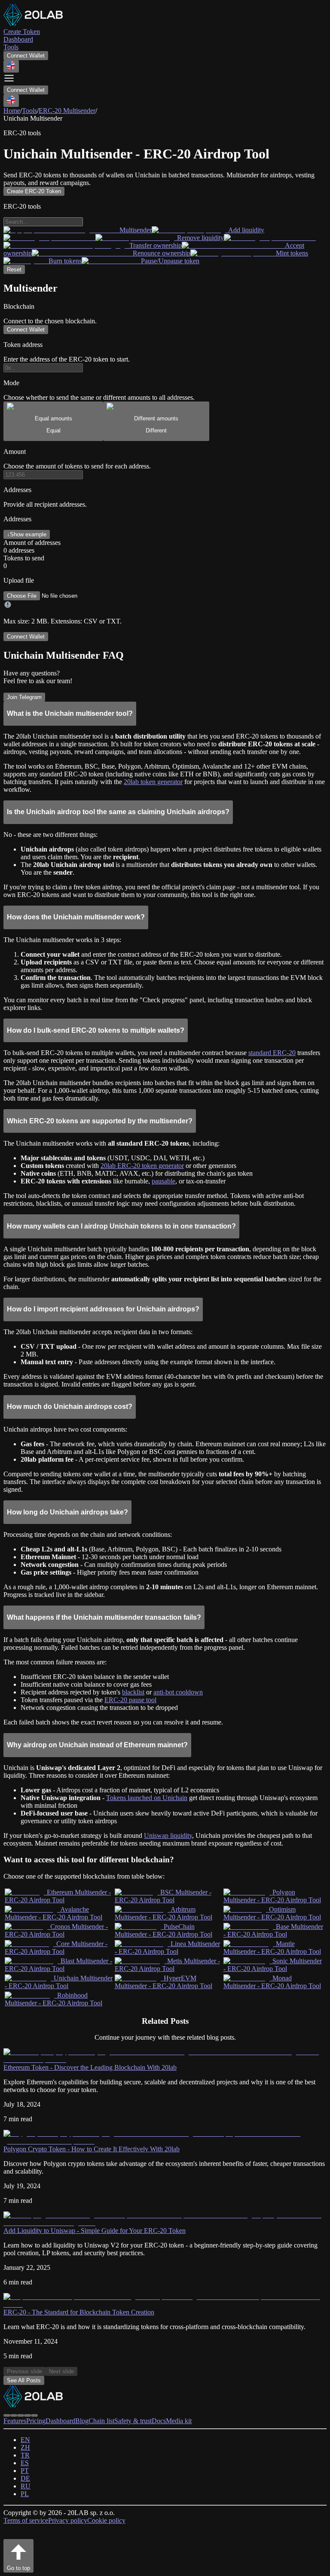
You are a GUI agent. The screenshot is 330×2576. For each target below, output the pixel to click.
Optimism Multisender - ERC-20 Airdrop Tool (272, 1913)
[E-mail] (34, 2415)
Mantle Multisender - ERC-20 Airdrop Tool (272, 1948)
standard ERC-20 (272, 1053)
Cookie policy (106, 2520)
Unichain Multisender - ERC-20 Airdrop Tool (59, 1982)
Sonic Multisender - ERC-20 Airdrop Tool (273, 1965)
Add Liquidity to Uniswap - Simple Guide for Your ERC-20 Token (95, 2231)
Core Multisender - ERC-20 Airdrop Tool (56, 1948)
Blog (82, 2421)
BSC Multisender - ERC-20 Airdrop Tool (163, 1896)
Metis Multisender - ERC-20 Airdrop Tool (167, 1965)
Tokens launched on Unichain (147, 1798)
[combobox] (11, 66)
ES (25, 2463)
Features (15, 2421)
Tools (29, 111)
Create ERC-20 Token (34, 191)
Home (12, 111)
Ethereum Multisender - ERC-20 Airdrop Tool (58, 1896)
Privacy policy (68, 2520)
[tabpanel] (165, 537)
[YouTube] (27, 2415)
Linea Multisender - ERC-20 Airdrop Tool (167, 1948)
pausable (163, 1181)
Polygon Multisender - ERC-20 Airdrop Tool (272, 1896)
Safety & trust (133, 2421)
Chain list (101, 2421)
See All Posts (24, 2380)
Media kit (179, 2421)
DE (25, 2478)
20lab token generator (153, 782)
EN (25, 2440)
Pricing (36, 2421)
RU (26, 2486)
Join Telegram (24, 697)
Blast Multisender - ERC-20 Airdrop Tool (58, 1965)
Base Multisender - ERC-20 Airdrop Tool (273, 1930)
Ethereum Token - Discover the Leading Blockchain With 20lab (90, 2067)
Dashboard (60, 2421)
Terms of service (26, 2520)
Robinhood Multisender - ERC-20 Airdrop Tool (53, 1999)
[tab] (53, 421)
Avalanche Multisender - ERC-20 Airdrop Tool (53, 1913)
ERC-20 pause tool (130, 1700)
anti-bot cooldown (178, 1692)
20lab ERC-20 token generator (142, 1166)
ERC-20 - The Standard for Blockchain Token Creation (79, 2312)
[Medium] (21, 2415)
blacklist (133, 1692)
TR (25, 2455)
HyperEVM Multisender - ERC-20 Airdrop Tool (163, 1982)
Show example (27, 534)
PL (25, 2494)
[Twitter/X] (14, 2415)
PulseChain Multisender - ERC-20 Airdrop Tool (163, 1930)
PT (25, 2471)
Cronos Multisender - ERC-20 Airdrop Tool (56, 1930)
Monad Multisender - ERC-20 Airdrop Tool (272, 1982)
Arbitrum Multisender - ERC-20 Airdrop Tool (163, 1913)
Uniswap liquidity (168, 1835)
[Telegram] (7, 2415)
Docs (159, 2421)
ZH (25, 2447)
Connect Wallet (26, 56)
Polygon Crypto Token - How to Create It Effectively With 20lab (92, 2149)
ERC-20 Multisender (67, 111)
